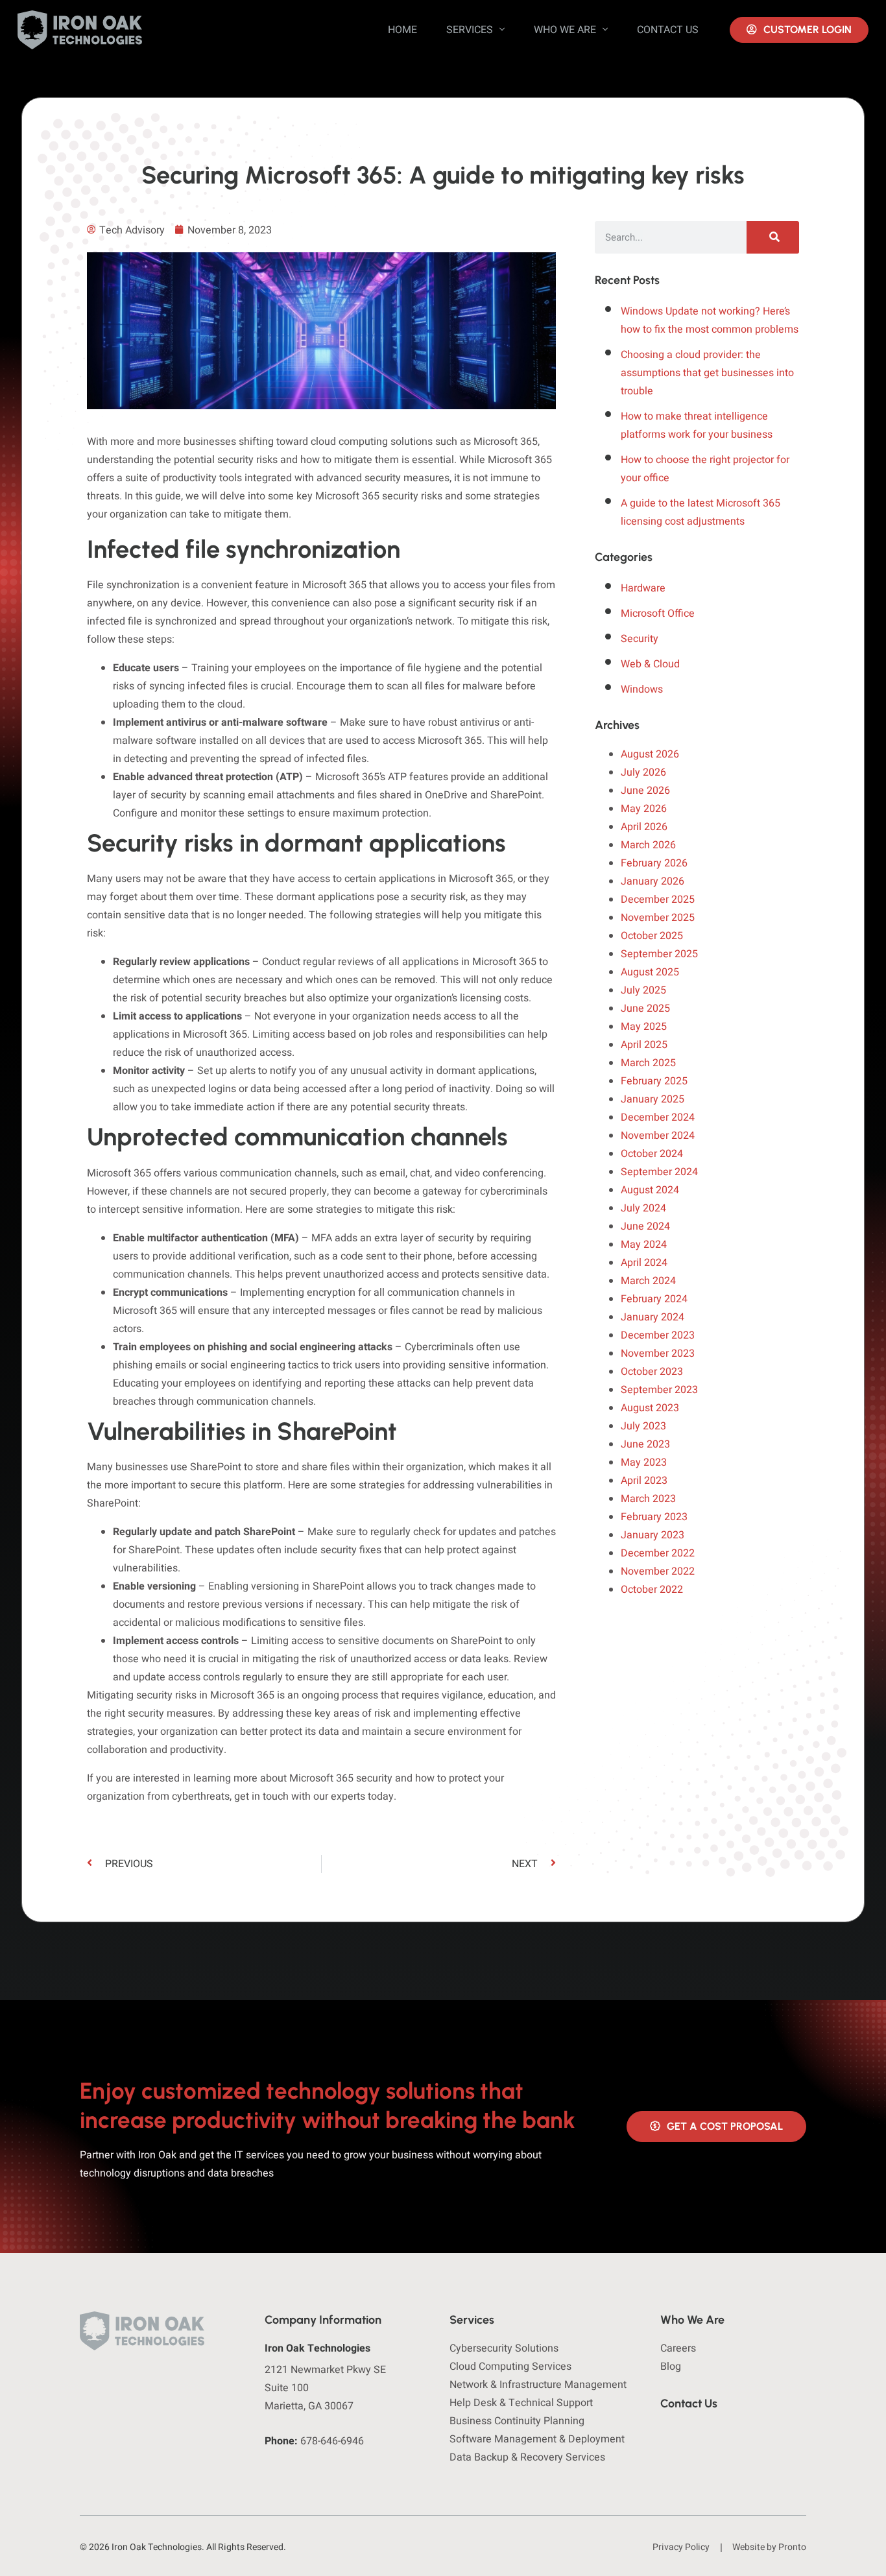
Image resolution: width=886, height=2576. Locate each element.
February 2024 (654, 1299)
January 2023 (653, 1535)
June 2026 (645, 791)
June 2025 (645, 1008)
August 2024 (650, 1190)
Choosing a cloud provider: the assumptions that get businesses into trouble (707, 373)
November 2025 (658, 918)
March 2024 (648, 1281)
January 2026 (653, 881)
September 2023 (659, 1390)
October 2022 (652, 1590)
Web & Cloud (650, 664)
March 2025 (648, 1063)
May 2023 (644, 1462)
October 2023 (652, 1372)
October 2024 (652, 1154)
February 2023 (654, 1517)
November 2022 (658, 1571)
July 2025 (643, 990)
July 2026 (643, 772)
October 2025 (652, 936)
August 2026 (650, 754)
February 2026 (654, 863)
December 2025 (658, 900)
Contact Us (668, 30)
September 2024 (659, 1172)
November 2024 (658, 1136)
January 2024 (653, 1317)
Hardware (643, 588)
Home (402, 30)
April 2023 (644, 1481)
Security (640, 639)
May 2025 (644, 1027)
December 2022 (658, 1553)
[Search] (773, 237)
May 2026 (644, 809)
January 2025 (653, 1099)
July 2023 (643, 1426)
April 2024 (644, 1263)
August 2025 (650, 972)
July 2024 (643, 1208)
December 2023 (658, 1335)
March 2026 (648, 845)
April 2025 (644, 1045)
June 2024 (645, 1226)
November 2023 (658, 1354)
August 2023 (650, 1408)
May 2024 (644, 1245)
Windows (642, 689)
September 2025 (659, 954)
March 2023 (648, 1499)
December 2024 (658, 1117)
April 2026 (644, 827)
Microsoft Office (658, 614)
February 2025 (654, 1081)
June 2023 (645, 1444)
